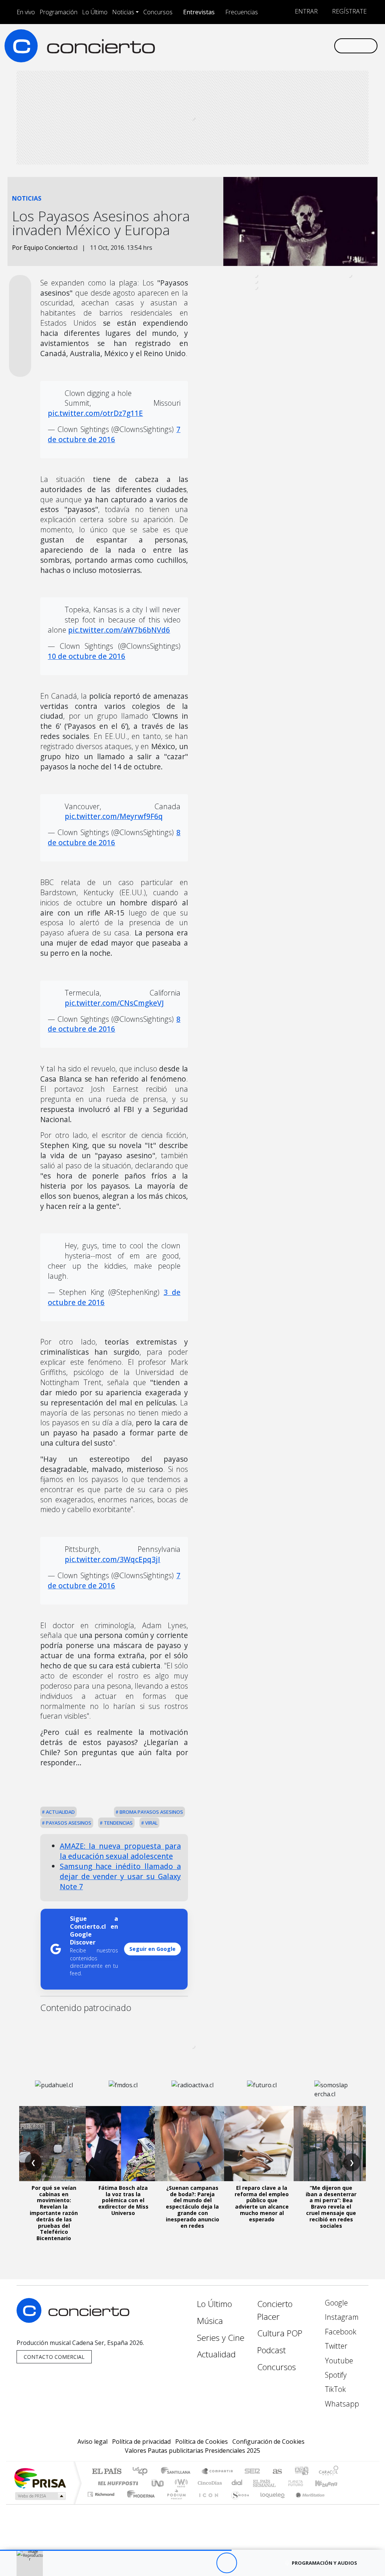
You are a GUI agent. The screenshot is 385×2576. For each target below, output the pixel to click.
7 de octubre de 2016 (114, 434)
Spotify (335, 2375)
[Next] (268, 2563)
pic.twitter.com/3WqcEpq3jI (112, 1559)
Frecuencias (242, 12)
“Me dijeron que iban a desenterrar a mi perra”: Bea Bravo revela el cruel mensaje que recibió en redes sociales (331, 2207)
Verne (280, 2483)
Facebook (340, 2332)
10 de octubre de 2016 (86, 656)
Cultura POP (280, 2333)
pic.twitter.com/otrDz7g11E (95, 413)
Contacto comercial (54, 2357)
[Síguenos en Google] (244, 45)
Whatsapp (341, 2404)
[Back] (185, 2563)
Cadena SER (252, 2472)
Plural (174, 2504)
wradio (180, 2483)
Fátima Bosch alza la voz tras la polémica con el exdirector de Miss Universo (123, 2200)
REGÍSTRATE (349, 11)
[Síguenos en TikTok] (316, 45)
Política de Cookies (202, 2442)
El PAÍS (107, 2472)
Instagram (341, 2317)
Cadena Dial (303, 2483)
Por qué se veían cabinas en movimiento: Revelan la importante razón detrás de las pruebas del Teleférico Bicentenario (54, 2213)
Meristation (306, 2504)
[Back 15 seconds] (206, 2563)
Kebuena (330, 2483)
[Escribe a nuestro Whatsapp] (328, 45)
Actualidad (60, 1812)
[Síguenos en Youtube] (292, 45)
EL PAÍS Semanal (258, 2483)
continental (237, 2483)
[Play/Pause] (227, 2563)
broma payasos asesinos (151, 1812)
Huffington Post (117, 2483)
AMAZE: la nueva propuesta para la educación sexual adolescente (120, 1851)
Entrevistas (199, 12)
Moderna (139, 2504)
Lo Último (95, 12)
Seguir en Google (152, 1949)
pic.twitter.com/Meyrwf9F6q (114, 816)
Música (210, 2321)
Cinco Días (209, 2483)
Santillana (178, 2472)
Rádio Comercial (340, 2504)
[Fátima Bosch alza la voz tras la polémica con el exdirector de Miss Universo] (123, 2144)
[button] (116, 2550)
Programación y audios (324, 2563)
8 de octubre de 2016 (114, 837)
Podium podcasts (102, 2492)
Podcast (271, 2350)
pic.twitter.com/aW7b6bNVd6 (119, 630)
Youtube (338, 2361)
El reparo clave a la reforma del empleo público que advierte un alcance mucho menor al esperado (262, 2204)
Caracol (329, 2472)
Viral (151, 1823)
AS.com (276, 2472)
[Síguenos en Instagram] (256, 45)
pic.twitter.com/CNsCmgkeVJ (114, 1003)
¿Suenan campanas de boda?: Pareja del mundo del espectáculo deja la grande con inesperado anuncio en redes (192, 2207)
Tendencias (118, 1823)
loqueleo (270, 2504)
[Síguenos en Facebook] (268, 45)
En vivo (26, 12)
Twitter (335, 2346)
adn (301, 2472)
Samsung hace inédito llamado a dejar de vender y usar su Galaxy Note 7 (120, 1876)
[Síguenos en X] (280, 45)
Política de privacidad (141, 2442)
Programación (58, 12)
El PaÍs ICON (207, 2504)
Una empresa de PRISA (40, 2478)
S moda (238, 2504)
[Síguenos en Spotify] (304, 45)
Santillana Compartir (218, 2472)
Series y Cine (221, 2338)
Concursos (158, 12)
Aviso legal (92, 2442)
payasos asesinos (68, 1823)
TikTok (334, 2389)
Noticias (123, 12)
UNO (158, 2483)
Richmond (102, 2504)
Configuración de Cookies (268, 2442)
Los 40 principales (143, 2472)
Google (335, 2303)
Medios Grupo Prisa (40, 2496)
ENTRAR (305, 11)
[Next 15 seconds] (247, 2563)
